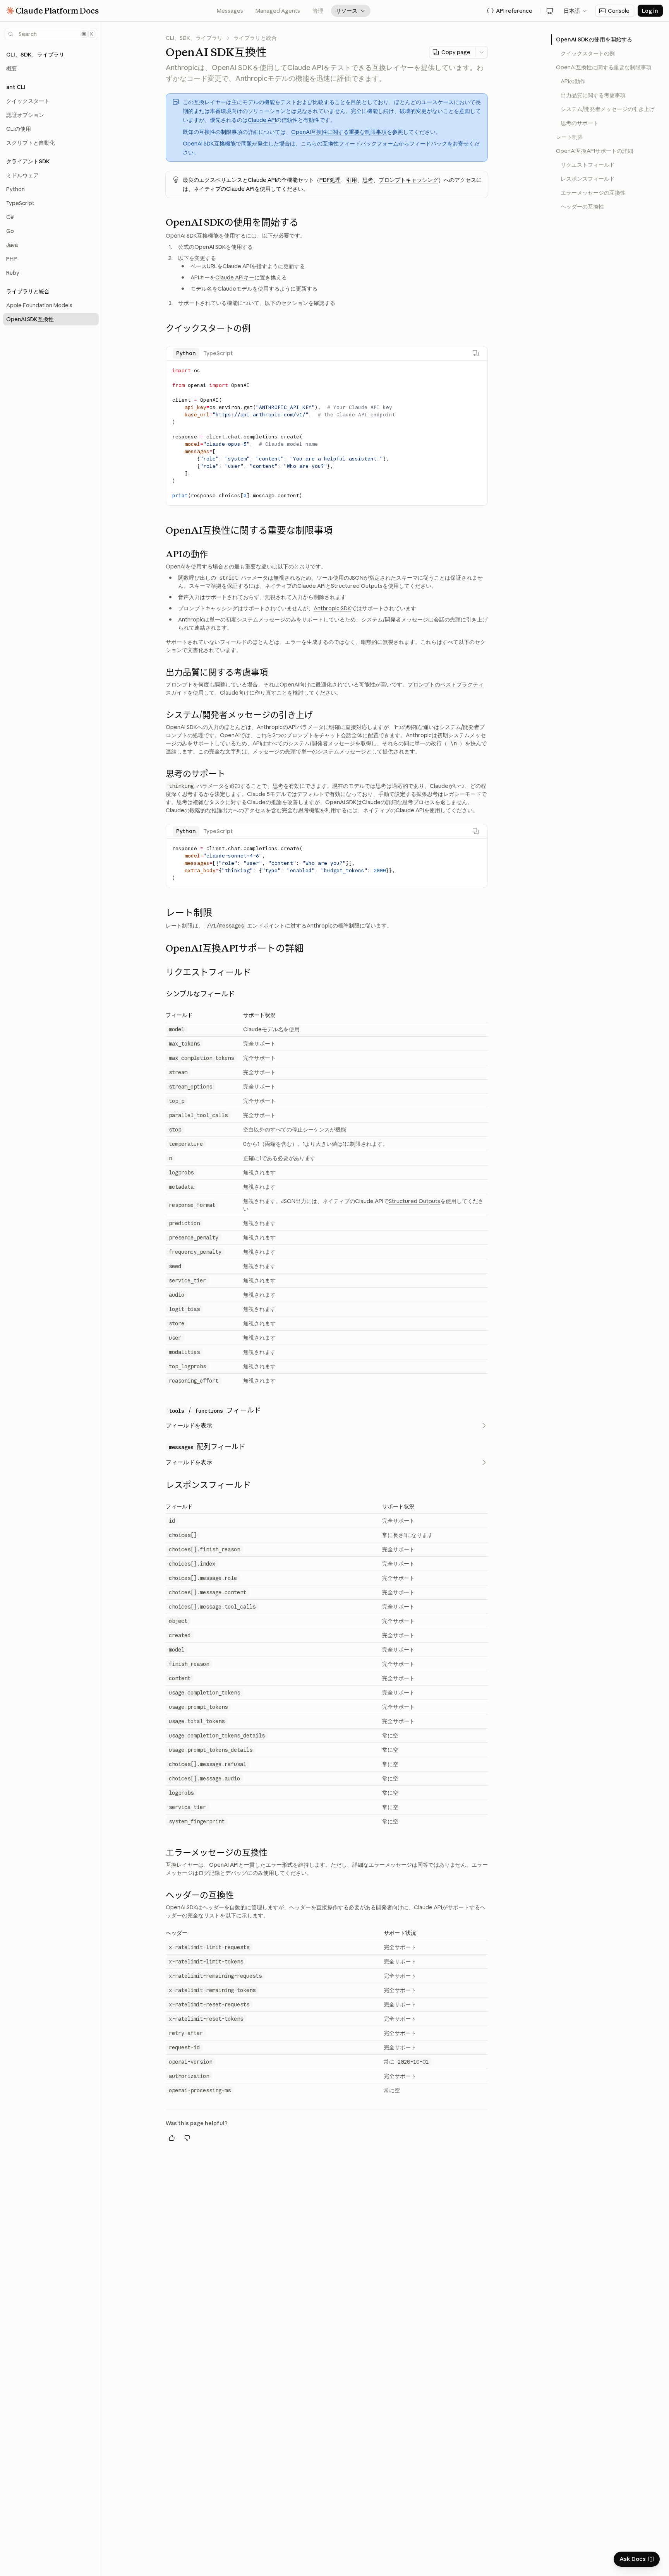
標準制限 (349, 926)
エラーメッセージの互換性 (593, 193)
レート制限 (570, 137)
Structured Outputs (414, 1201)
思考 (368, 180)
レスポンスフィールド (588, 179)
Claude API (262, 120)
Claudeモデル (235, 289)
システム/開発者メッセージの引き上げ (608, 109)
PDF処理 (330, 180)
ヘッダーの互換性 (582, 207)
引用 (352, 180)
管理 (318, 11)
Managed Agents (278, 11)
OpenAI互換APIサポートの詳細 (594, 151)
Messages (230, 11)
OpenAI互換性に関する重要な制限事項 (339, 132)
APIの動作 (573, 81)
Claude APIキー (235, 277)
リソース (351, 11)
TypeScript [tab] (218, 353)
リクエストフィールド (588, 165)
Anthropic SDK (332, 608)
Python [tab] (186, 353)
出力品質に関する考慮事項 (593, 95)
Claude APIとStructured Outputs (340, 586)
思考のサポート (580, 123)
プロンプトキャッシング (408, 180)
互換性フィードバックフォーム (360, 144)
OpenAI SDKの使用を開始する (594, 39)
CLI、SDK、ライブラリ (194, 38)
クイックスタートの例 (588, 53)
